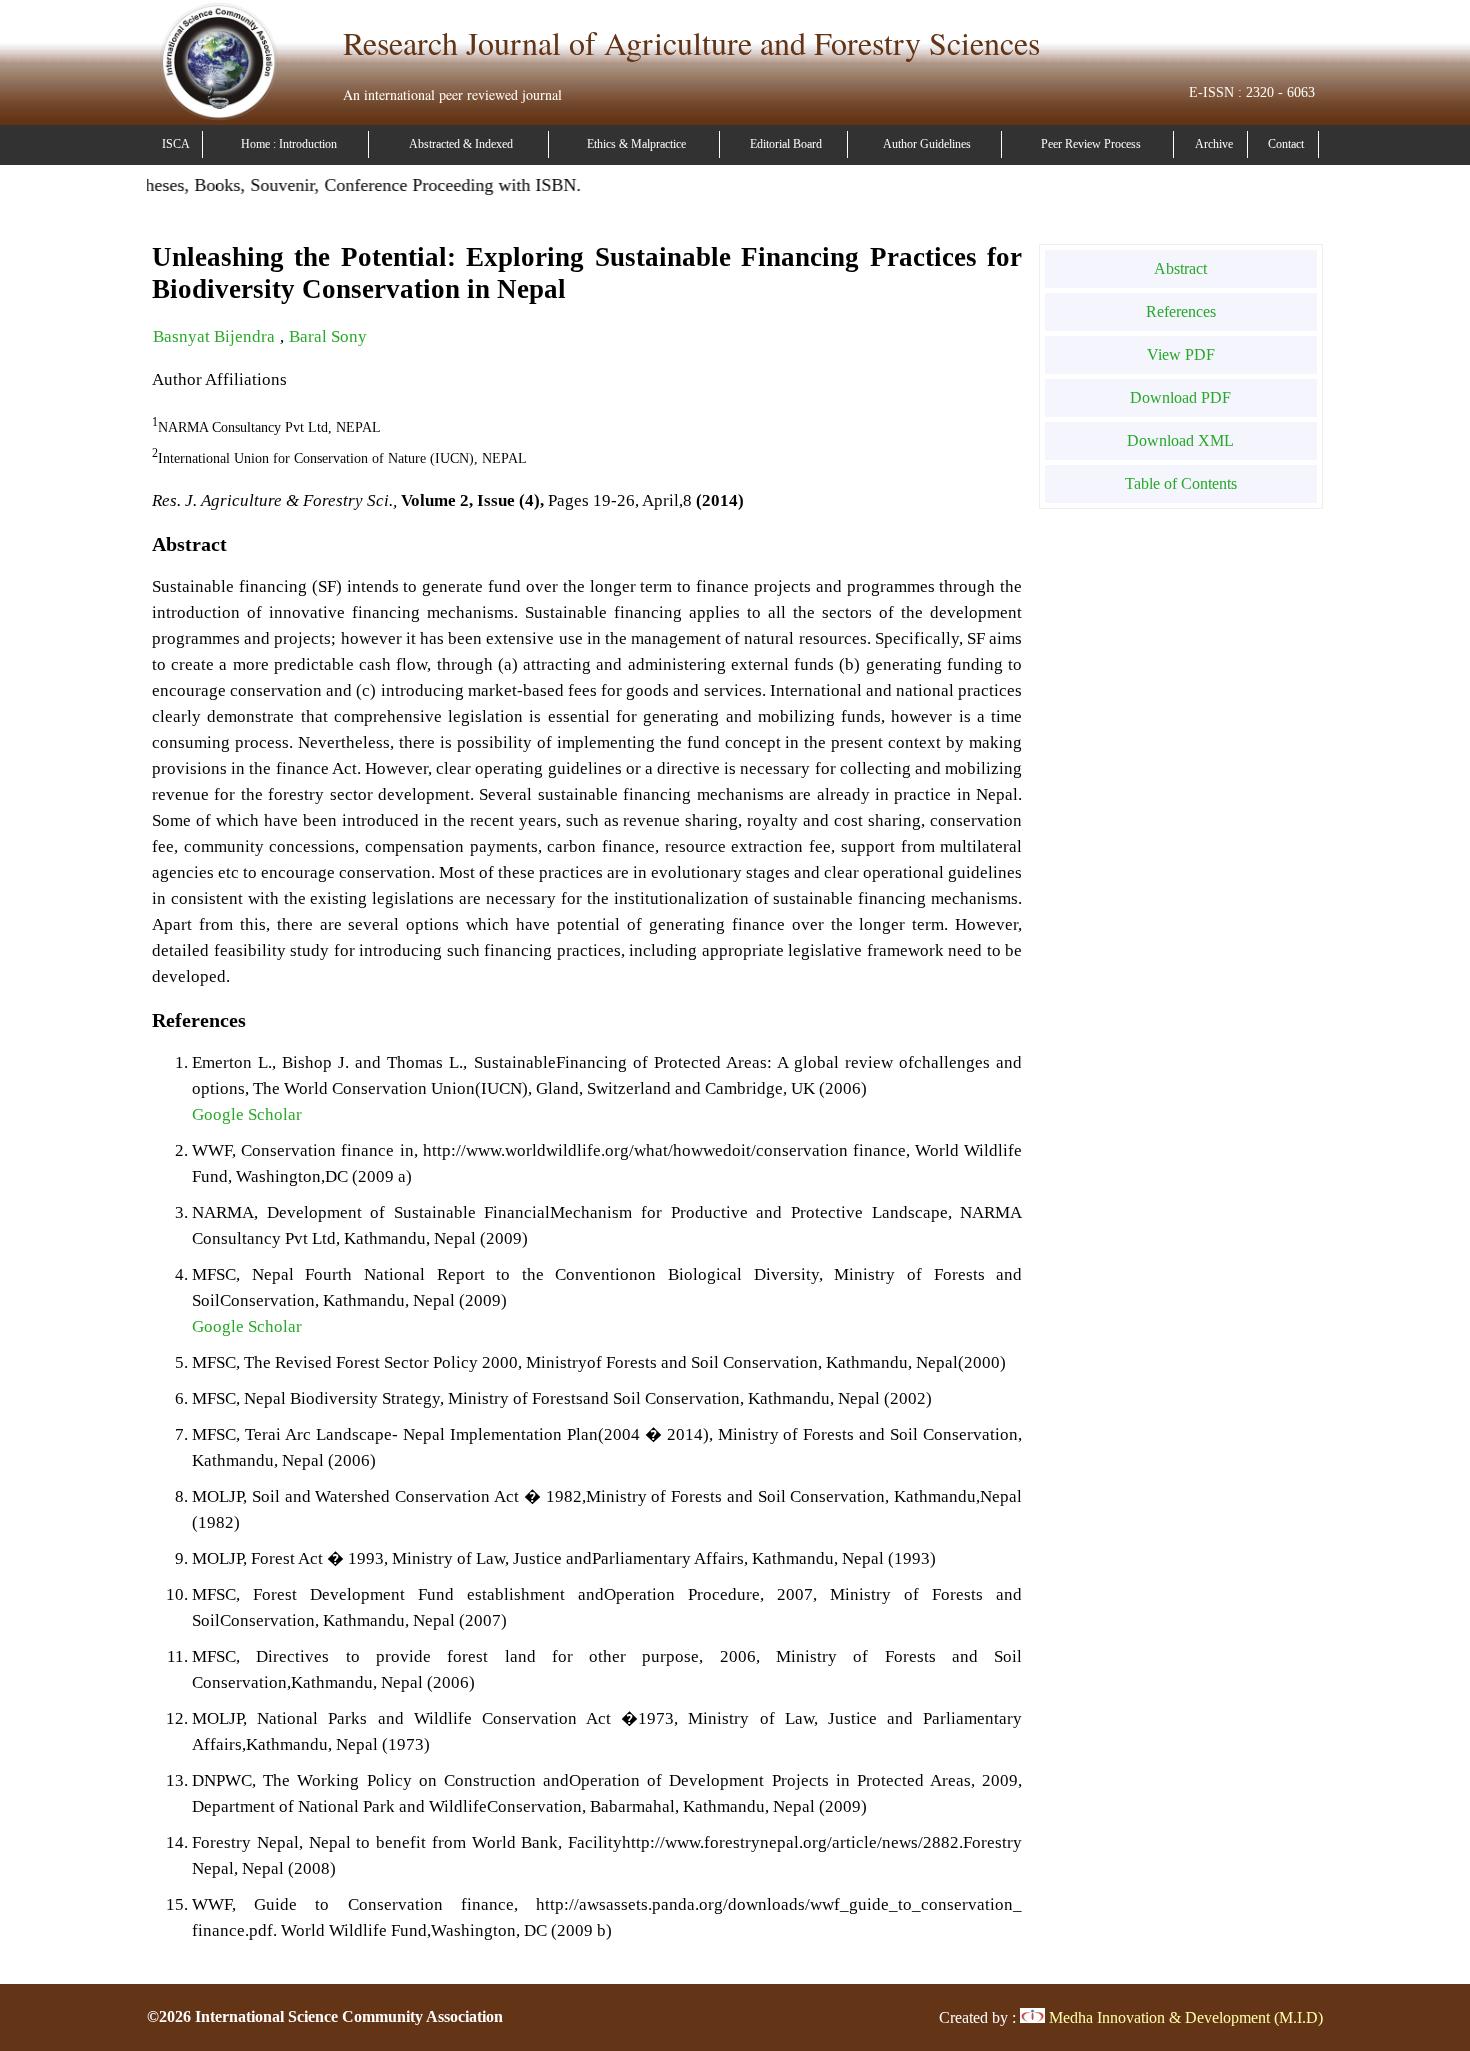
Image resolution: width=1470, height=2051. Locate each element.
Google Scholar (247, 1114)
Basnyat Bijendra (216, 336)
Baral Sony (328, 336)
